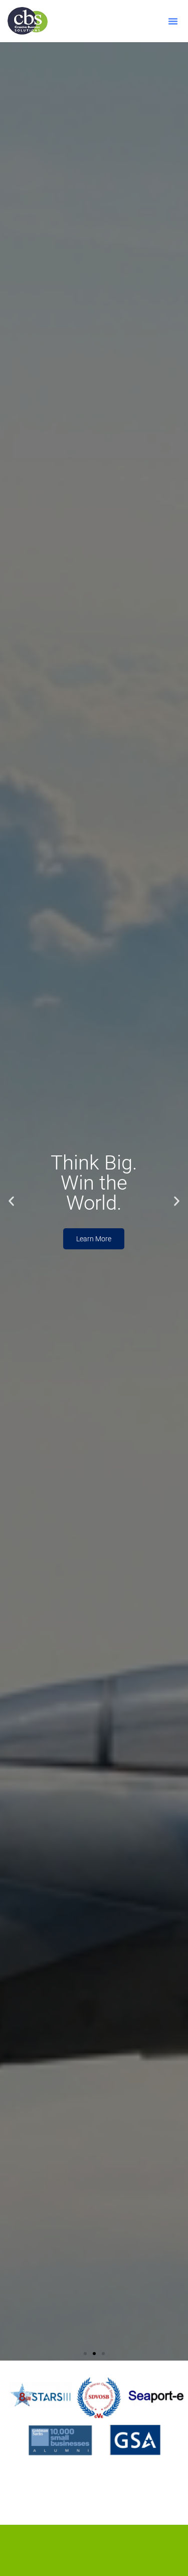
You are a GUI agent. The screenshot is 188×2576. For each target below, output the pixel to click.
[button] (173, 21)
